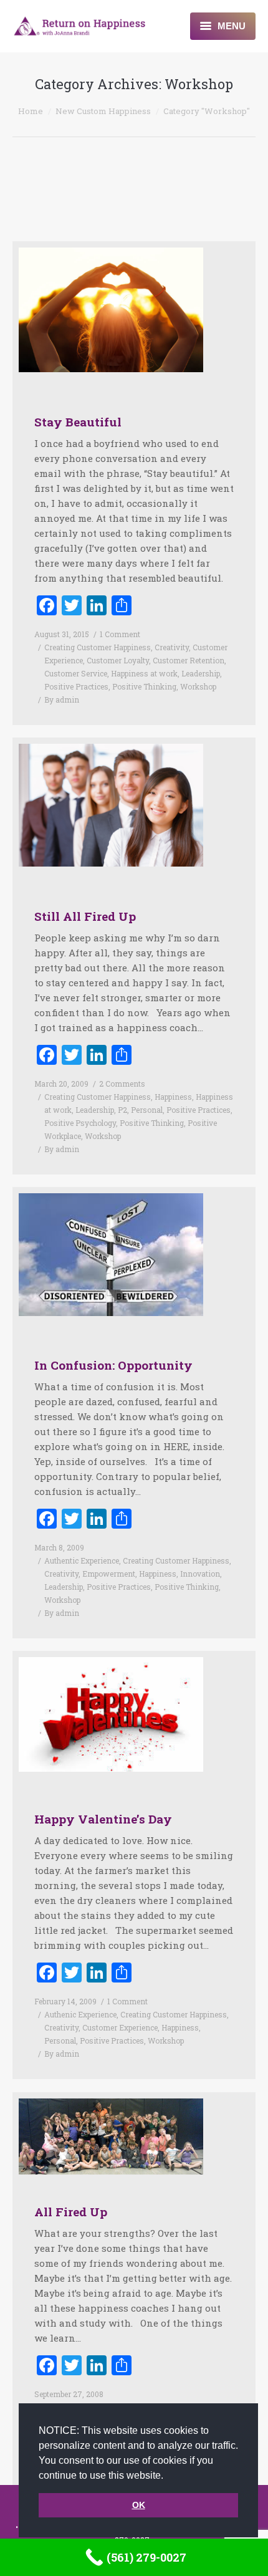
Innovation (200, 1574)
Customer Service (76, 673)
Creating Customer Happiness (98, 647)
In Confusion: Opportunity (113, 1365)
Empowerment (109, 1574)
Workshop (198, 686)
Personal (147, 1110)
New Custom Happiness (103, 111)
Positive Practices (76, 686)
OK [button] (139, 2505)
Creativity (172, 647)
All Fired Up (71, 2212)
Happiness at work (144, 673)
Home (31, 111)
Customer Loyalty (118, 660)
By (62, 699)
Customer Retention (189, 660)
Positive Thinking (144, 686)
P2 (122, 1110)
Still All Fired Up (85, 916)
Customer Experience (120, 2027)
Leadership (201, 673)
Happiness (173, 1097)
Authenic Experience (80, 2014)
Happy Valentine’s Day (103, 1819)
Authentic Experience (82, 1560)
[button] (168, 2476)
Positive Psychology (80, 1123)
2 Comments (122, 1084)
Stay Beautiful (78, 422)
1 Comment (120, 634)
